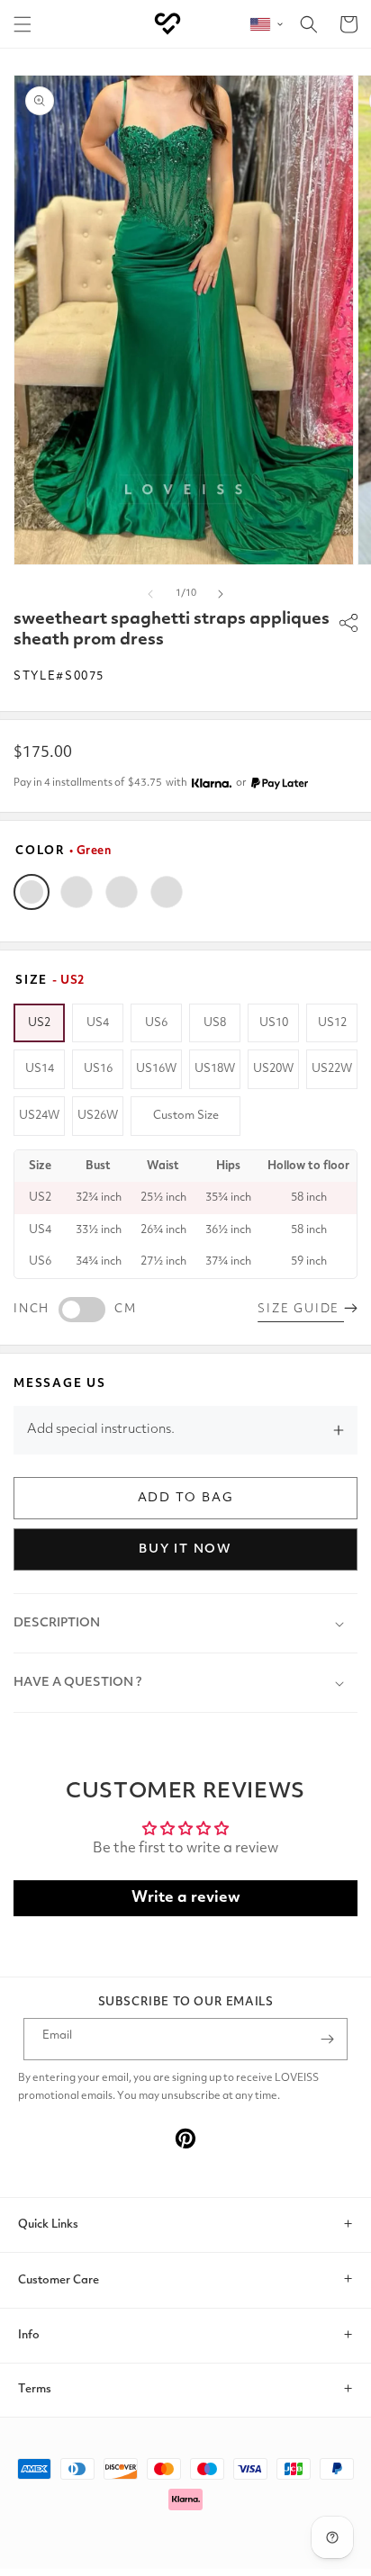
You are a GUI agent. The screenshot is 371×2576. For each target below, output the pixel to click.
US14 (40, 1069)
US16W (156, 1069)
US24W (39, 1116)
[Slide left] (150, 594)
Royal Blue (122, 892)
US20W (273, 1069)
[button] (23, 24)
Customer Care (59, 2280)
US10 (274, 1023)
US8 (215, 1023)
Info (29, 2335)
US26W (98, 1116)
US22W (332, 1069)
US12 (332, 1023)
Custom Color (167, 892)
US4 (98, 1023)
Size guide (301, 1309)
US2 (39, 1023)
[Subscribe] (327, 2039)
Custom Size (186, 1116)
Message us (60, 1384)
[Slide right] (221, 594)
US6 (156, 1023)
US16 (98, 1069)
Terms (35, 2389)
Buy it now (185, 1549)
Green (32, 892)
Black (77, 892)
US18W (215, 1069)
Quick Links (48, 2225)
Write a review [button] (186, 1898)
